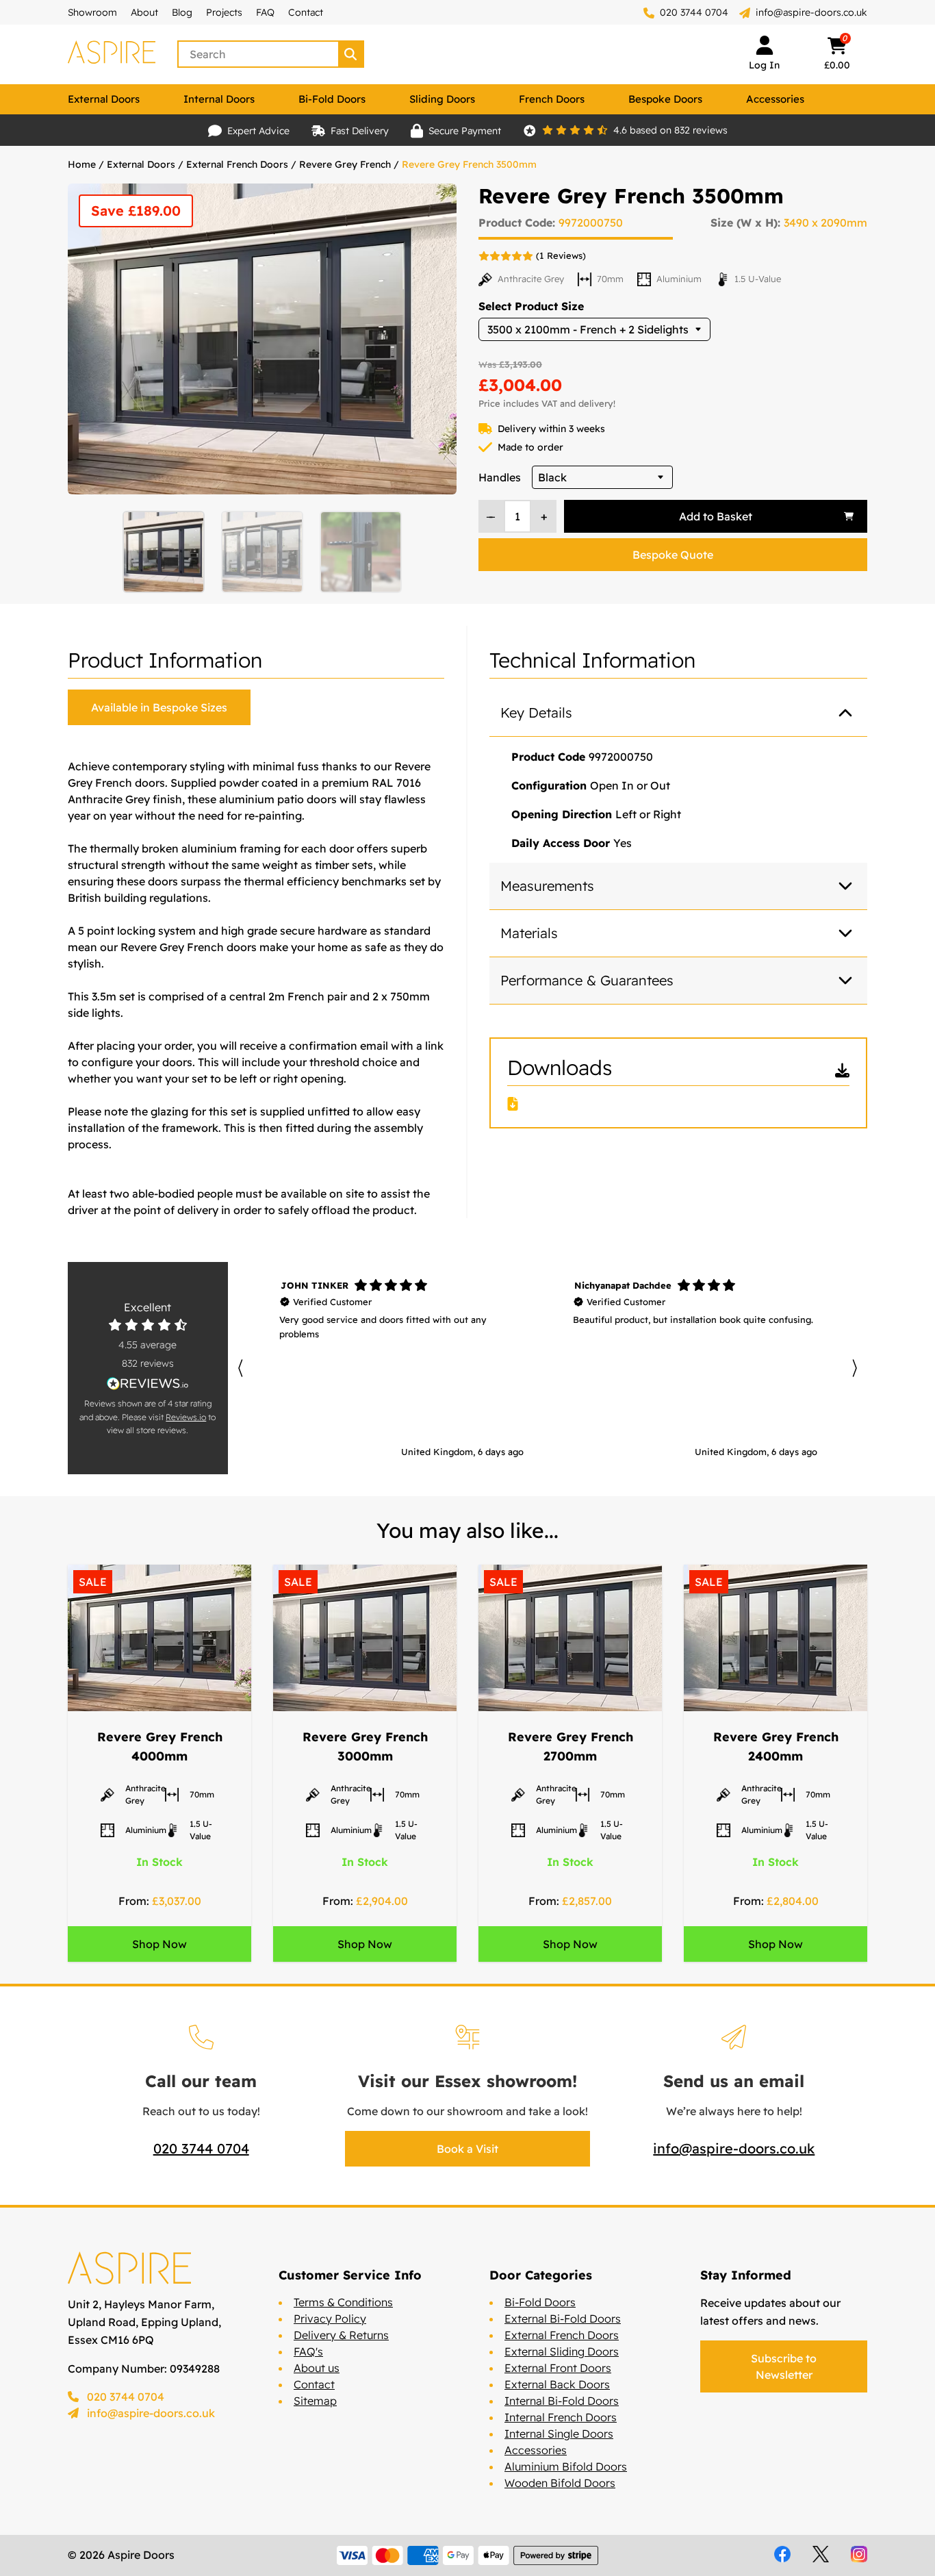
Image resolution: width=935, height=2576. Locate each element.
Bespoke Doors (665, 99)
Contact (306, 12)
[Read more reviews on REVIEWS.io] (148, 1384)
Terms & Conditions (343, 2302)
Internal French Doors (561, 2417)
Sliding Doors (442, 99)
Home (82, 164)
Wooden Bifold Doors (560, 2483)
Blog (182, 12)
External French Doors (237, 164)
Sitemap (315, 2401)
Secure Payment (465, 131)
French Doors (552, 99)
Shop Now (159, 1944)
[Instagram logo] (859, 2554)
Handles (500, 477)
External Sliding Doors (562, 2351)
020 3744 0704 (693, 12)
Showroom (92, 12)
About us (317, 2368)
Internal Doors (219, 99)
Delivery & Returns (341, 2335)
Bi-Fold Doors (332, 99)
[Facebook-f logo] (782, 2554)
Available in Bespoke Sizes (159, 707)
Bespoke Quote (673, 555)
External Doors (104, 99)
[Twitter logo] (821, 2554)
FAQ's (308, 2351)
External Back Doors (557, 2384)
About (144, 12)
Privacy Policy (330, 2319)
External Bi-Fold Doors (563, 2319)
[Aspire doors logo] (112, 54)
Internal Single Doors (559, 2434)
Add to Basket (716, 516)
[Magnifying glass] (352, 54)
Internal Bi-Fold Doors (562, 2401)
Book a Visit (467, 2149)
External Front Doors (558, 2368)
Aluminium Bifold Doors (566, 2466)
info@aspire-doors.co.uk (811, 12)
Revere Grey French (345, 164)
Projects (224, 12)
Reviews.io (186, 1417)
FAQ (265, 12)
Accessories (775, 99)
